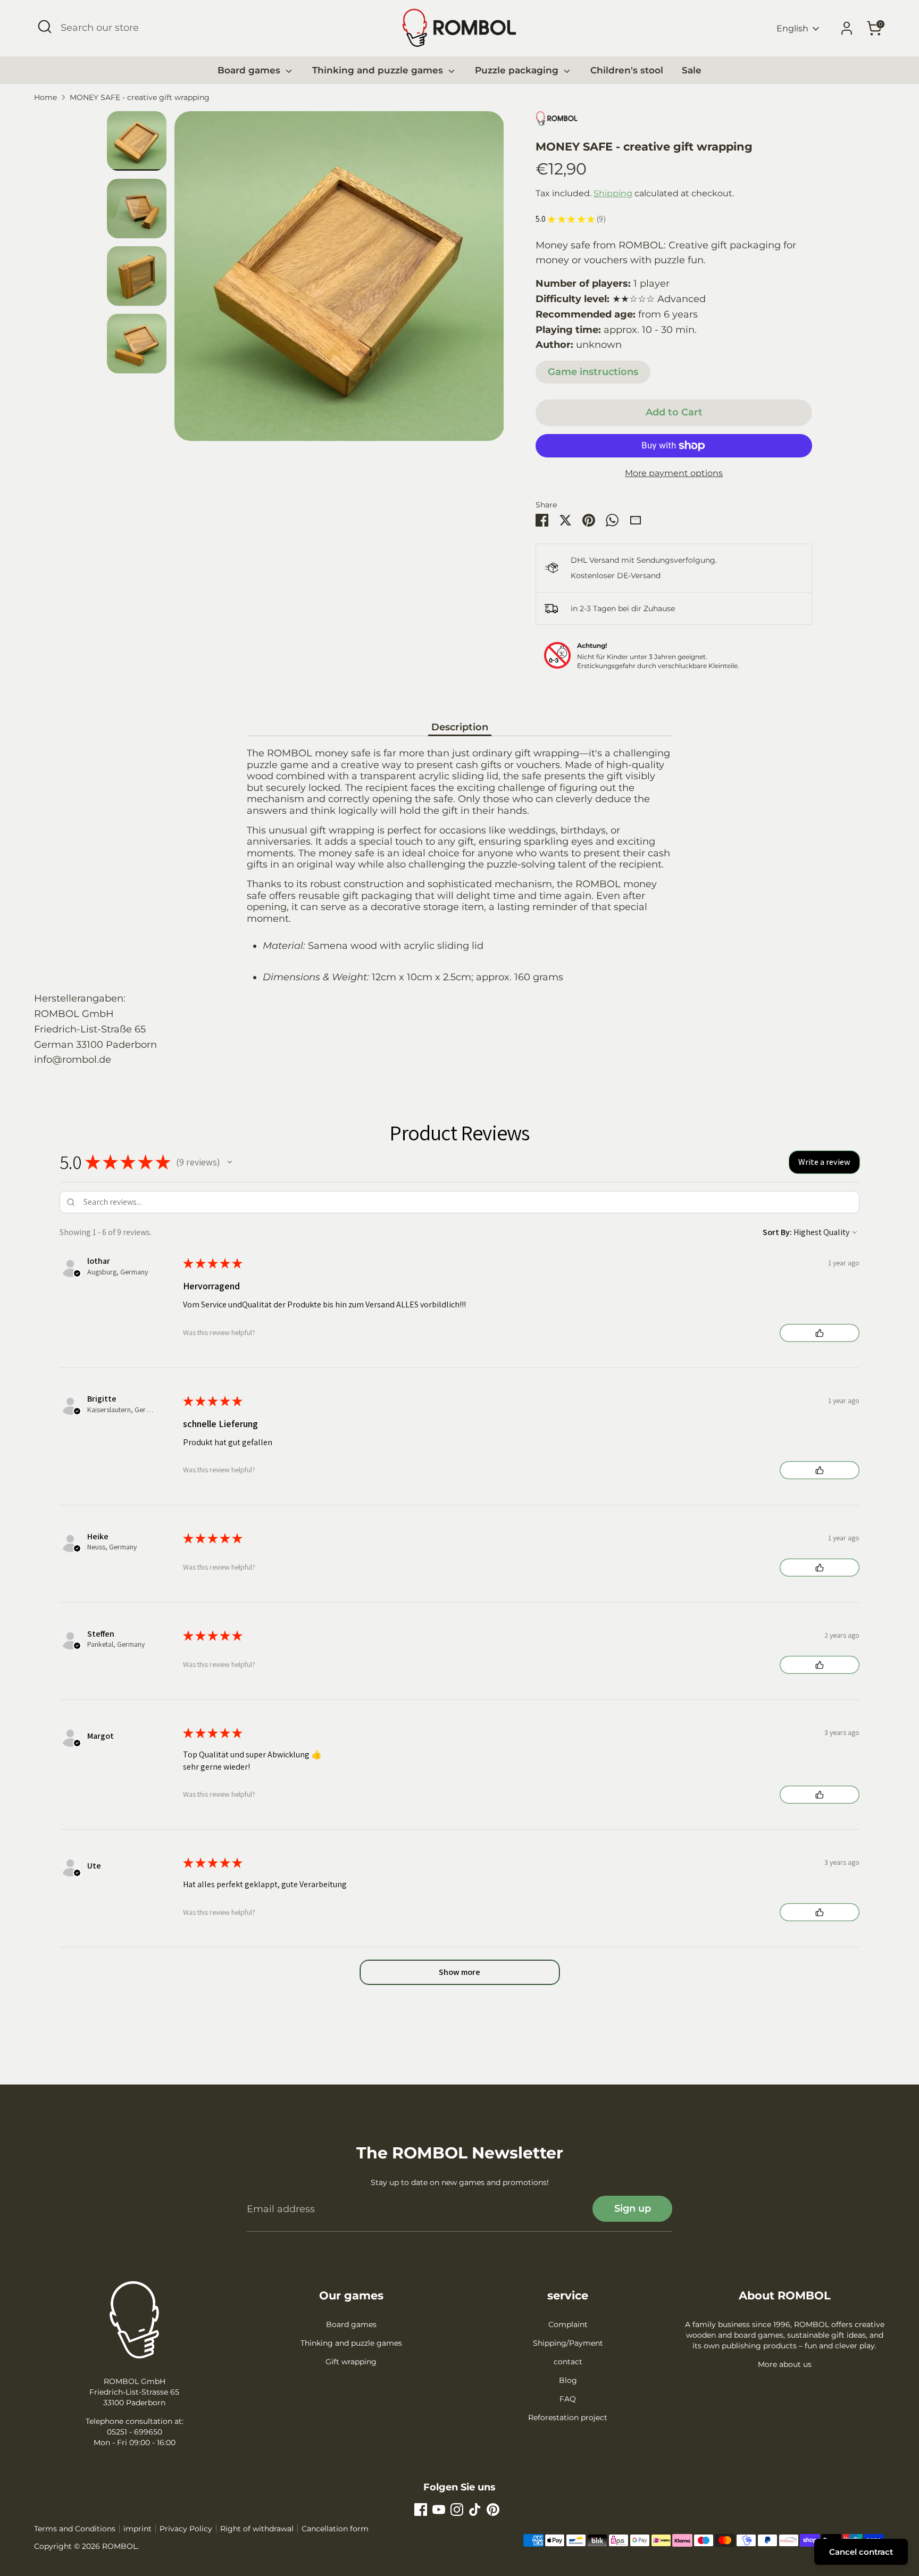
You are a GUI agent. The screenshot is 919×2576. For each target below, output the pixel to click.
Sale (692, 70)
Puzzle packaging (518, 70)
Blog (568, 2380)
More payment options (674, 473)
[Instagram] (457, 2510)
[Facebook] (421, 2510)
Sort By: (777, 1232)
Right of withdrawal (257, 2529)
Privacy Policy (186, 2529)
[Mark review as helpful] (820, 1333)
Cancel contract (861, 2552)
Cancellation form (335, 2529)
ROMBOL (120, 2546)
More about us (785, 2364)
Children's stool (627, 70)
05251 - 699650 (135, 2432)
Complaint (568, 2324)
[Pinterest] (493, 2510)
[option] (339, 280)
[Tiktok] (475, 2510)
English (792, 28)
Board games (250, 70)
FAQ (568, 2399)
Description (460, 727)
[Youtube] (439, 2510)
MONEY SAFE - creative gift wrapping (140, 97)
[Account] (847, 28)
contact (568, 2362)
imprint (137, 2529)
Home (45, 97)
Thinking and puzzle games (379, 70)
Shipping (613, 193)
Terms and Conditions (75, 2529)
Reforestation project (568, 2417)
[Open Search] (45, 27)
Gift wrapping (351, 2362)
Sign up (633, 2208)
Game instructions (593, 372)
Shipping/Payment (568, 2343)
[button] (230, 1162)
